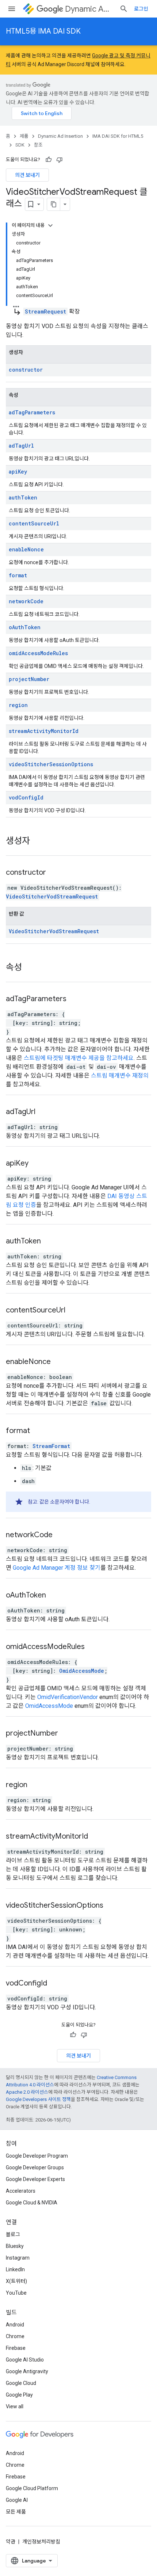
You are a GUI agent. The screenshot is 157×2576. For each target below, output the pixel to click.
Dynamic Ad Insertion (89, 9)
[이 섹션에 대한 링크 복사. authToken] (50, 1242)
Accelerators (21, 2191)
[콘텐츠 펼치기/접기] (50, 225)
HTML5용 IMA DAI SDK (43, 31)
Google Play (19, 2395)
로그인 (141, 9)
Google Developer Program (37, 2156)
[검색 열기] (124, 9)
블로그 (13, 2234)
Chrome (15, 2336)
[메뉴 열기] (12, 9)
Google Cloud (21, 2383)
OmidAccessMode (82, 1671)
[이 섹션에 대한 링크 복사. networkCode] (62, 1535)
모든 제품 (16, 2512)
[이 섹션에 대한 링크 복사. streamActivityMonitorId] (97, 1837)
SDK (20, 145)
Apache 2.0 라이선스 (27, 2092)
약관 (11, 2542)
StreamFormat (51, 1446)
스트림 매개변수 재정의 (120, 1076)
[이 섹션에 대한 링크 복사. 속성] (31, 968)
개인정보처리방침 (41, 2542)
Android (15, 2325)
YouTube (16, 2293)
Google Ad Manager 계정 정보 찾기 (57, 1568)
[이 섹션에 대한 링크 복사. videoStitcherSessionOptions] (112, 1906)
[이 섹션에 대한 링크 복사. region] (37, 1785)
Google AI (17, 2500)
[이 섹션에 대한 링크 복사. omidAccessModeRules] (94, 1647)
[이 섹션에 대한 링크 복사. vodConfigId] (56, 1984)
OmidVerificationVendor (68, 1697)
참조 (38, 145)
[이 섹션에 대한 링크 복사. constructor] (55, 873)
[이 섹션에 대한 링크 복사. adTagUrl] (45, 1112)
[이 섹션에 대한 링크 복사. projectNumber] (67, 1734)
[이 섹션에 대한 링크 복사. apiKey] (38, 1164)
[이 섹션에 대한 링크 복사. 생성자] (39, 841)
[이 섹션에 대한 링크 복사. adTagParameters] (76, 999)
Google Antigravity (27, 2371)
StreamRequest (45, 311)
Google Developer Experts (35, 2179)
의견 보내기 (27, 175)
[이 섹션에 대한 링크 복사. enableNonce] (60, 1362)
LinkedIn (15, 2269)
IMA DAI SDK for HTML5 (118, 136)
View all (15, 2406)
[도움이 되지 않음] (60, 160)
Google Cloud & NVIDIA (32, 2203)
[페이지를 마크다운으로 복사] (54, 204)
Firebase (16, 2348)
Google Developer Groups (35, 2167)
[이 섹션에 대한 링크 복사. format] (39, 1431)
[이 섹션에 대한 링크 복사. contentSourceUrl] (74, 1311)
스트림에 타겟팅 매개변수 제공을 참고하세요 (79, 1058)
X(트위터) (16, 2281)
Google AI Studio (25, 2360)
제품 (24, 136)
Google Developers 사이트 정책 (38, 2099)
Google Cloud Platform (32, 2488)
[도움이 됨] (49, 160)
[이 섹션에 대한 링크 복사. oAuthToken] (55, 1596)
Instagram (18, 2258)
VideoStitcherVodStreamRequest (52, 896)
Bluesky (15, 2246)
